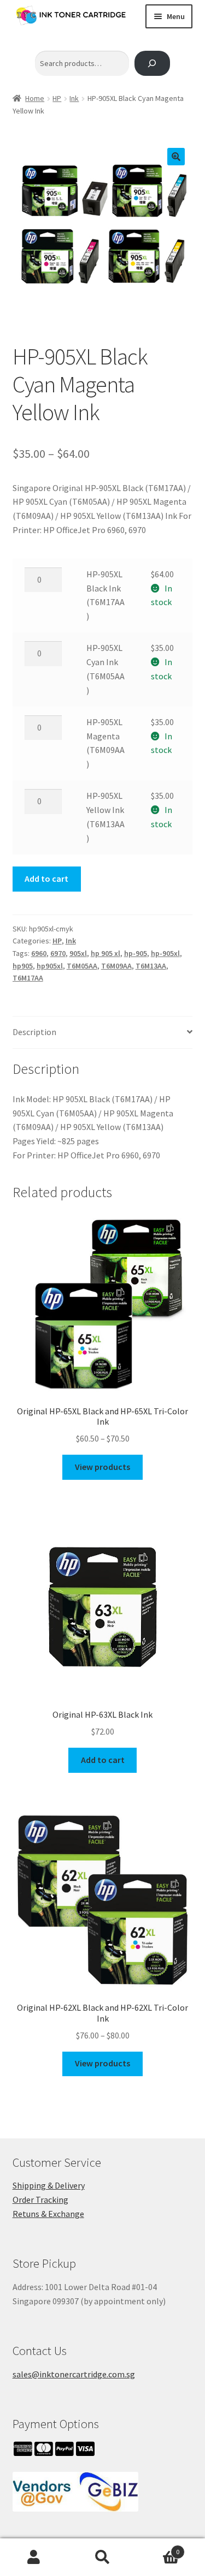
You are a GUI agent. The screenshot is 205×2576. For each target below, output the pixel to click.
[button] (176, 157)
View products (102, 1467)
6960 (39, 953)
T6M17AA (28, 978)
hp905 (23, 966)
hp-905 (136, 953)
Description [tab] (34, 1032)
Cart (158, 2548)
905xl (78, 953)
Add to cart (46, 878)
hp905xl (50, 966)
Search (102, 2557)
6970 (58, 953)
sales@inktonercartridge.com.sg (74, 2374)
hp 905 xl (106, 953)
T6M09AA (116, 966)
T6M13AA (151, 966)
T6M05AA (82, 966)
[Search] (152, 64)
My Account (34, 2557)
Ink (74, 98)
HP (57, 98)
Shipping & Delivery (49, 2185)
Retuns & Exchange (48, 2214)
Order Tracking (40, 2200)
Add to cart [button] (103, 1760)
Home (35, 98)
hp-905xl (165, 953)
